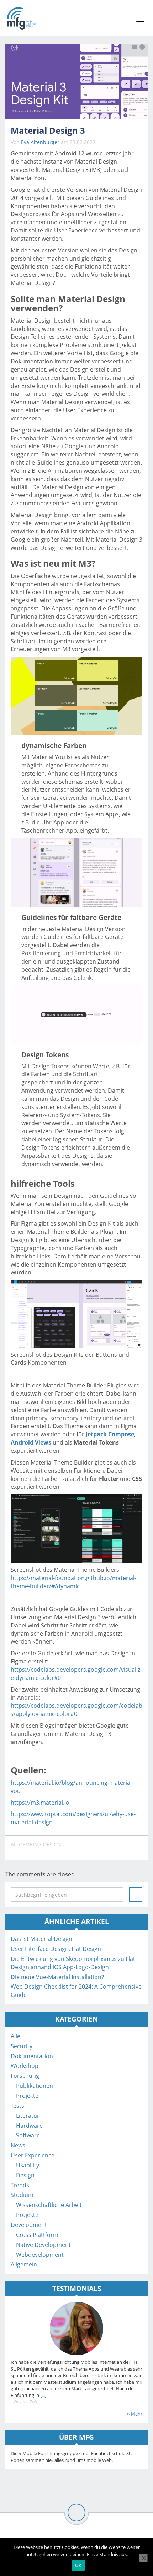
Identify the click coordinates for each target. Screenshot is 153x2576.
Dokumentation (32, 2056)
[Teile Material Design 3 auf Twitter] (118, 1848)
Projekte (27, 2096)
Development (29, 2225)
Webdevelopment (40, 2255)
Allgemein (24, 1844)
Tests (17, 2106)
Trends (20, 2185)
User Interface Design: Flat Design (56, 1949)
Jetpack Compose (110, 1434)
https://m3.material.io (40, 1803)
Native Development (43, 2245)
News (18, 2145)
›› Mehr (135, 2414)
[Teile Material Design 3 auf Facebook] (102, 1848)
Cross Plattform (37, 2235)
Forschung (25, 2076)
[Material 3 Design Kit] (76, 81)
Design (52, 1844)
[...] (43, 2395)
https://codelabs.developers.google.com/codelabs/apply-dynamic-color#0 (76, 1710)
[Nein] (143, 2558)
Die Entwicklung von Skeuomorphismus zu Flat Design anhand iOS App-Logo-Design (73, 1963)
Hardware (29, 2126)
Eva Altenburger (40, 142)
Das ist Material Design (41, 1939)
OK (78, 2565)
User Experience (33, 2155)
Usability (28, 2165)
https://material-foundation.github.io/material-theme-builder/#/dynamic (73, 1582)
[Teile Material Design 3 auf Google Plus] (135, 1848)
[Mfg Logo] (21, 18)
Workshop (25, 2066)
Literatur (28, 2116)
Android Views (31, 1442)
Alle (15, 2036)
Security (22, 2046)
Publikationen (35, 2086)
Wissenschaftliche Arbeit (49, 2205)
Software (28, 2135)
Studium (22, 2195)
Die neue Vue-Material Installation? (57, 1977)
